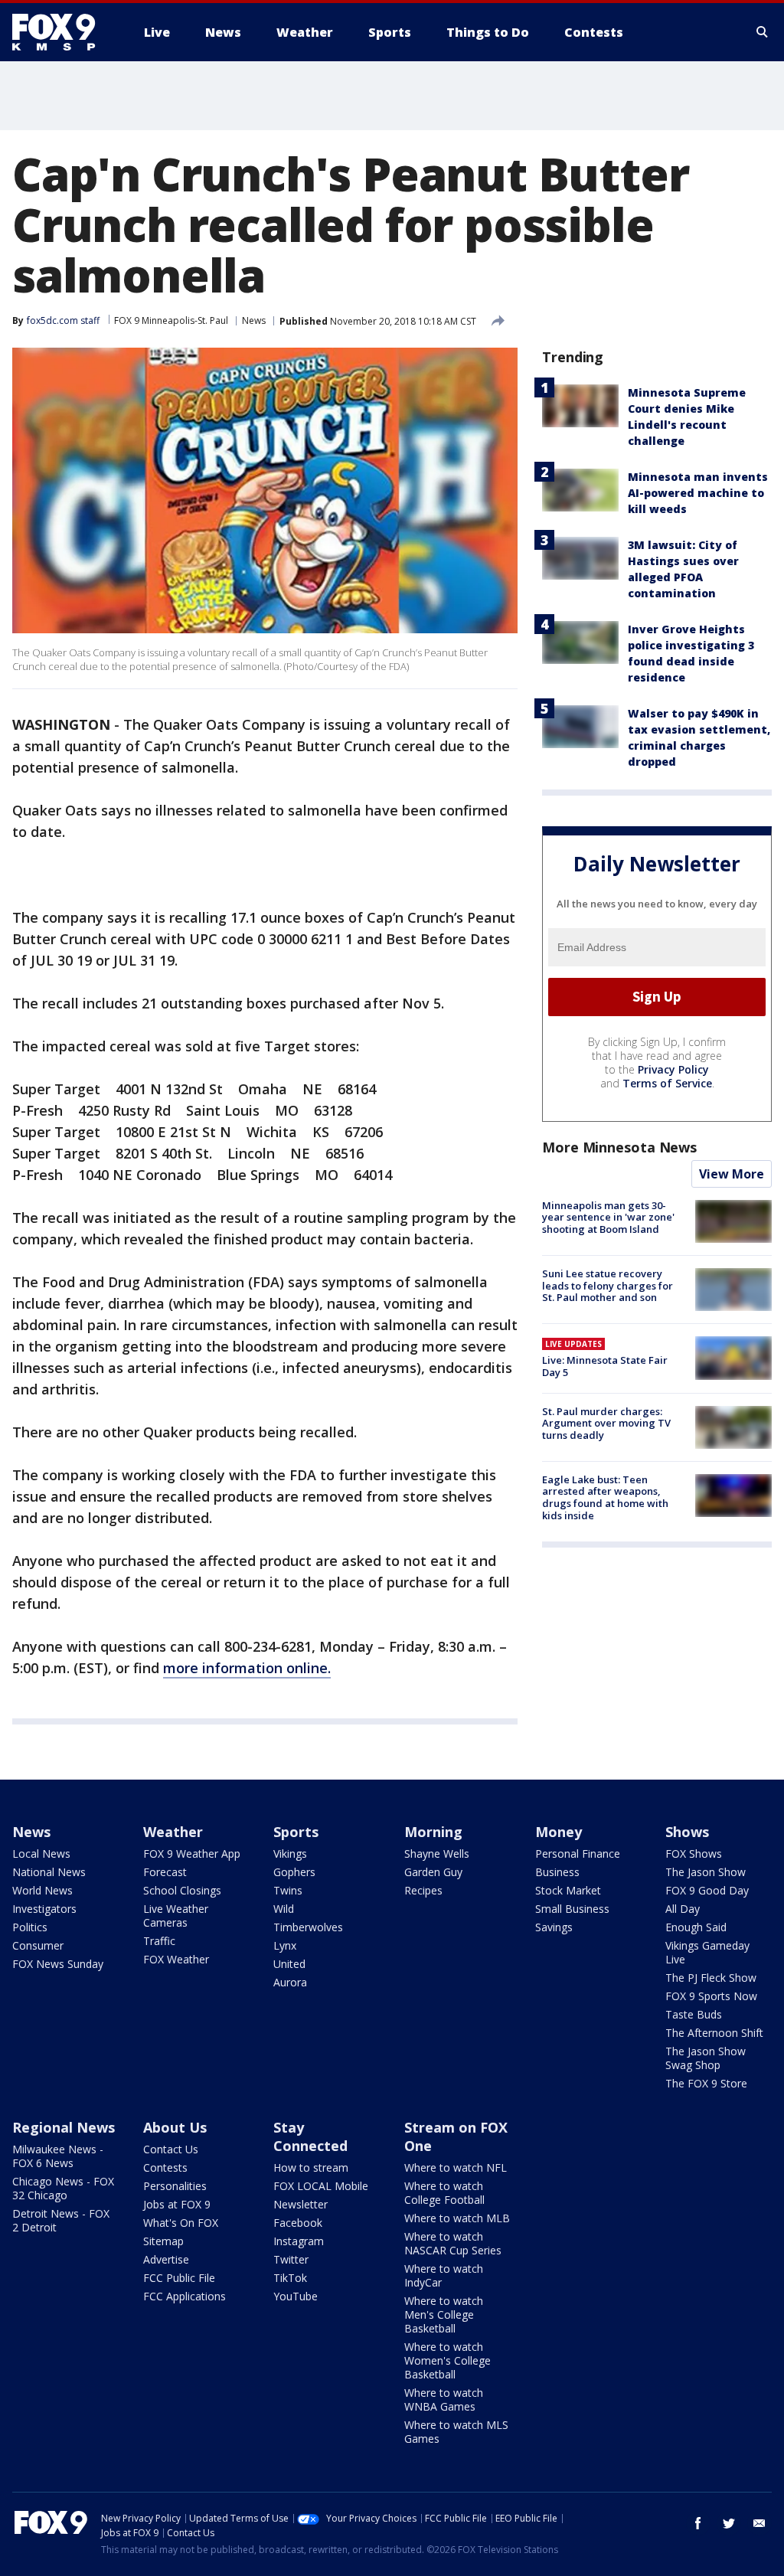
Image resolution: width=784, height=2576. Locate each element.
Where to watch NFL (456, 2167)
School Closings (182, 1890)
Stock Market (568, 1890)
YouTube (296, 2296)
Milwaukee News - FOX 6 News (58, 2156)
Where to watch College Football (444, 2193)
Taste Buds (694, 2014)
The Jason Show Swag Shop (706, 2058)
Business (557, 1872)
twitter (729, 2523)
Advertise (166, 2259)
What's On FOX (181, 2223)
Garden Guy (433, 1872)
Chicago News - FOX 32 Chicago (63, 2188)
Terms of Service (667, 1083)
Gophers (294, 1872)
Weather (173, 1832)
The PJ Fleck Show (711, 1978)
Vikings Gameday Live (707, 1952)
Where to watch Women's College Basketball (448, 2360)
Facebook (298, 2223)
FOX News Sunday (58, 1964)
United (289, 1964)
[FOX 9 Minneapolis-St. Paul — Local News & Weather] (63, 32)
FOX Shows (694, 1854)
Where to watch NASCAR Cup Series (453, 2243)
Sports (296, 1832)
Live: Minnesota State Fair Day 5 (605, 1366)
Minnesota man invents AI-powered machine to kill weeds (698, 493)
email (759, 2523)
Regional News (64, 2127)
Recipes (423, 1890)
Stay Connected (310, 2136)
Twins (288, 1890)
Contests (165, 2167)
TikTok (290, 2278)
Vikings (290, 1854)
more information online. (247, 1668)
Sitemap (163, 2241)
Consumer (38, 1945)
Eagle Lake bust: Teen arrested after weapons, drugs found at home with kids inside (605, 1497)
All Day (683, 1909)
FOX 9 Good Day (707, 1890)
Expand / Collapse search (763, 32)
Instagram (299, 2241)
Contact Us (171, 2149)
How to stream (311, 2167)
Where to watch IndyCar (444, 2275)
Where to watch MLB (457, 2218)
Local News (41, 1854)
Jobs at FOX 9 (177, 2204)
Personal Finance (578, 1854)
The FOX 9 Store (706, 2083)
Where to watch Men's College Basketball (444, 2314)
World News (42, 1890)
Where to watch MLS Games (456, 2432)
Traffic (159, 1941)
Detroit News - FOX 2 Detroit (61, 2220)
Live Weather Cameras (176, 1916)
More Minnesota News (619, 1147)
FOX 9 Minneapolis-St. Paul (171, 320)
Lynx (285, 1945)
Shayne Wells (437, 1854)
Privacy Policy (673, 1069)
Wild (284, 1909)
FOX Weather (176, 1959)
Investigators (44, 1909)
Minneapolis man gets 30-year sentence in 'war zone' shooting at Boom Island (608, 1217)
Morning (433, 1832)
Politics (30, 1927)
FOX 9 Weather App (192, 1854)
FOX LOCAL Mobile (321, 2186)
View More (732, 1174)
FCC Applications (185, 2296)
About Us (175, 2127)
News (254, 320)
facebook (698, 2523)
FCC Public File (179, 2278)
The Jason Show (706, 1872)
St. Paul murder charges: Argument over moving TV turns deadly (606, 1423)
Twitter (291, 2259)
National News (49, 1872)
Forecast (165, 1872)
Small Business (572, 1909)
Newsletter (301, 2204)
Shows (687, 1832)
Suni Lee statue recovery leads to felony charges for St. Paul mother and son (608, 1285)
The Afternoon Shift (714, 2033)
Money (559, 1832)
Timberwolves (308, 1927)
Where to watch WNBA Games (444, 2399)
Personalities (175, 2186)
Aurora (290, 1982)
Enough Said (696, 1927)
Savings (554, 1927)
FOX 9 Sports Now (711, 1996)
